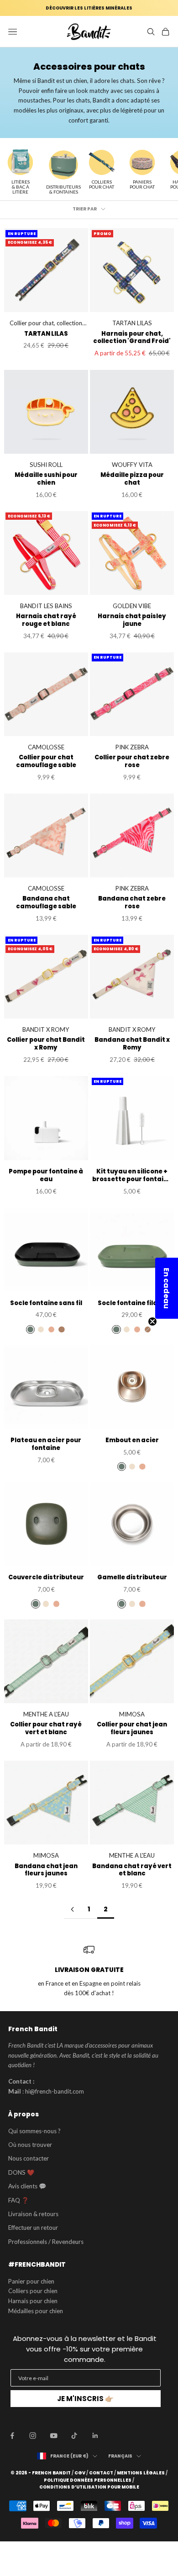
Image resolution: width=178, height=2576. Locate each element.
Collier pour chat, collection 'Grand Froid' (46, 324)
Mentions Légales (141, 2473)
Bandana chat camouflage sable (46, 903)
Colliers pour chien (33, 2291)
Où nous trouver (30, 2145)
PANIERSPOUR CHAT (142, 184)
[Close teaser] (152, 1321)
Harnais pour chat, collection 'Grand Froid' (132, 338)
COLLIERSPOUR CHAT (102, 184)
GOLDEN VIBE (132, 606)
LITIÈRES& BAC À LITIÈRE (21, 187)
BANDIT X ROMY (46, 1029)
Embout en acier (132, 1441)
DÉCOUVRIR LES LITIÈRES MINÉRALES (89, 8)
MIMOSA (132, 1714)
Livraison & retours (33, 2214)
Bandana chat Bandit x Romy (132, 1044)
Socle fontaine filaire (132, 1303)
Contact (101, 2473)
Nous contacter (29, 2158)
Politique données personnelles (88, 2480)
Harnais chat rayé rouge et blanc (46, 620)
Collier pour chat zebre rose (132, 762)
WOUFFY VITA (132, 465)
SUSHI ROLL (46, 465)
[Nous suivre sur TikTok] (74, 2436)
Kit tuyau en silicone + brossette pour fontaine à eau (132, 1176)
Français (120, 2456)
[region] (89, 1971)
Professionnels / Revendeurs (46, 2242)
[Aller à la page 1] (72, 1909)
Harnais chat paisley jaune (132, 620)
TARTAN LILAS (46, 334)
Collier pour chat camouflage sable (46, 762)
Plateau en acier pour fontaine (46, 1444)
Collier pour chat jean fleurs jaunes (132, 1729)
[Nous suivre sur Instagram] (33, 2436)
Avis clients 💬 (27, 2186)
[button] (167, 1288)
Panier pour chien (31, 2281)
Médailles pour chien (36, 2311)
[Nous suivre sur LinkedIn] (95, 2436)
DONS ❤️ (21, 2172)
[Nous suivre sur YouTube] (54, 2436)
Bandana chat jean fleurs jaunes (46, 1870)
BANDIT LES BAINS (46, 606)
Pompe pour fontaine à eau (46, 1176)
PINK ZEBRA (132, 747)
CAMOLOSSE (46, 747)
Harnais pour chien (33, 2301)
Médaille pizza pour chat (132, 479)
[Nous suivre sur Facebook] (12, 2436)
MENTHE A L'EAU (46, 1714)
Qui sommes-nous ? (34, 2131)
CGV (80, 2473)
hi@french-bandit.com (55, 2091)
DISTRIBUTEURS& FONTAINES (63, 189)
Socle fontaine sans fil (46, 1303)
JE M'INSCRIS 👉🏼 (85, 2399)
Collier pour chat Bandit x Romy (46, 1044)
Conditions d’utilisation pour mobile (89, 2487)
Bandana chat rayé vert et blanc (132, 1870)
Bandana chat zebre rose (132, 903)
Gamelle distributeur (132, 1578)
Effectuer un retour (33, 2228)
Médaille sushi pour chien (46, 479)
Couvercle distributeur (46, 1578)
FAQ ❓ (18, 2200)
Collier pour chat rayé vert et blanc (46, 1729)
